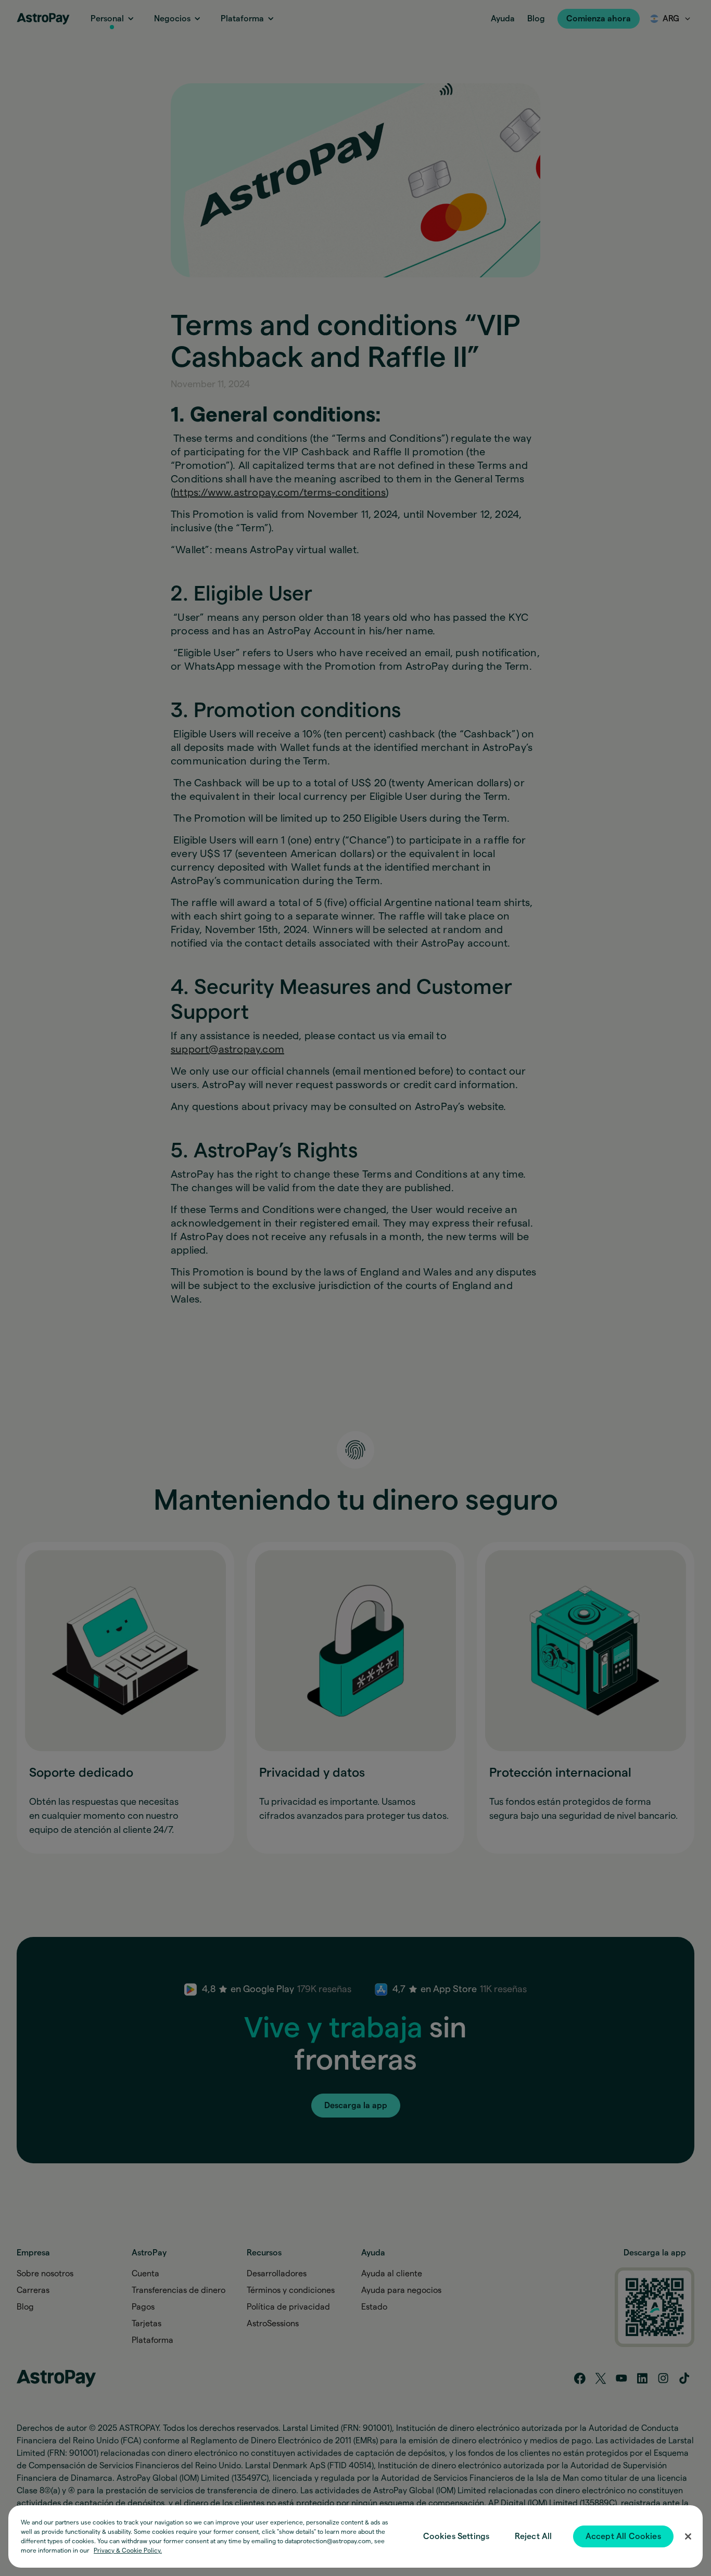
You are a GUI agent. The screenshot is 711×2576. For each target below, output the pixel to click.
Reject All (534, 2536)
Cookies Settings (456, 2536)
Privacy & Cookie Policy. (128, 2551)
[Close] (688, 2536)
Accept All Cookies (623, 2536)
